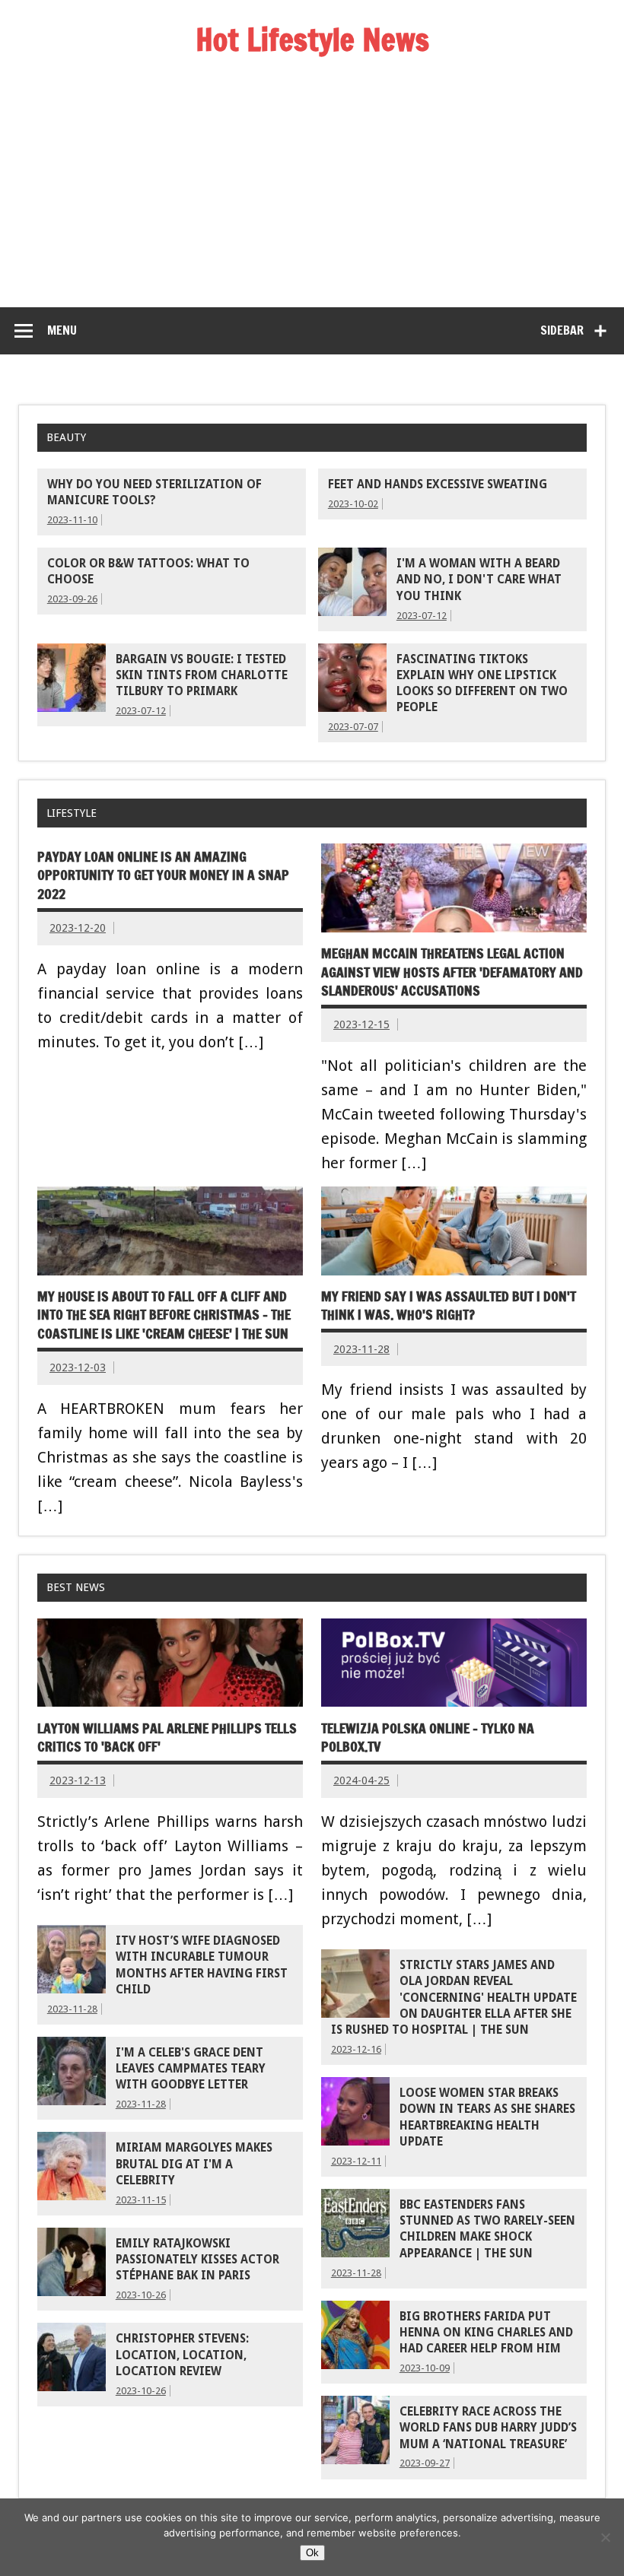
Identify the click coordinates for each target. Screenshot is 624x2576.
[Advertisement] (312, 193)
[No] (605, 2537)
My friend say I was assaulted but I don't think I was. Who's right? (449, 1306)
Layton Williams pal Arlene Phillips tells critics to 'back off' (167, 1738)
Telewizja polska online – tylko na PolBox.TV (428, 1738)
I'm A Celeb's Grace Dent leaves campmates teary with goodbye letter (191, 2069)
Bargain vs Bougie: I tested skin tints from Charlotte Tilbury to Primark (202, 676)
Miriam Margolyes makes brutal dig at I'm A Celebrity (194, 2164)
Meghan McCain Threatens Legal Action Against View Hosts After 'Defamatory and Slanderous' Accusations (452, 972)
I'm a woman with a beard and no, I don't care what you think (479, 580)
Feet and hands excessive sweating (438, 484)
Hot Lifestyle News (312, 39)
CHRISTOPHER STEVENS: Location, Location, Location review (182, 2355)
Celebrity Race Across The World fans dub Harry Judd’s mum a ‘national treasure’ (488, 2428)
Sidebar (562, 330)
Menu (62, 330)
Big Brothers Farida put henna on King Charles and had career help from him (486, 2333)
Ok (312, 2553)
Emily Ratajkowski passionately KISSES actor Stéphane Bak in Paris (197, 2260)
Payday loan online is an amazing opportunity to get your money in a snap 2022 (163, 875)
